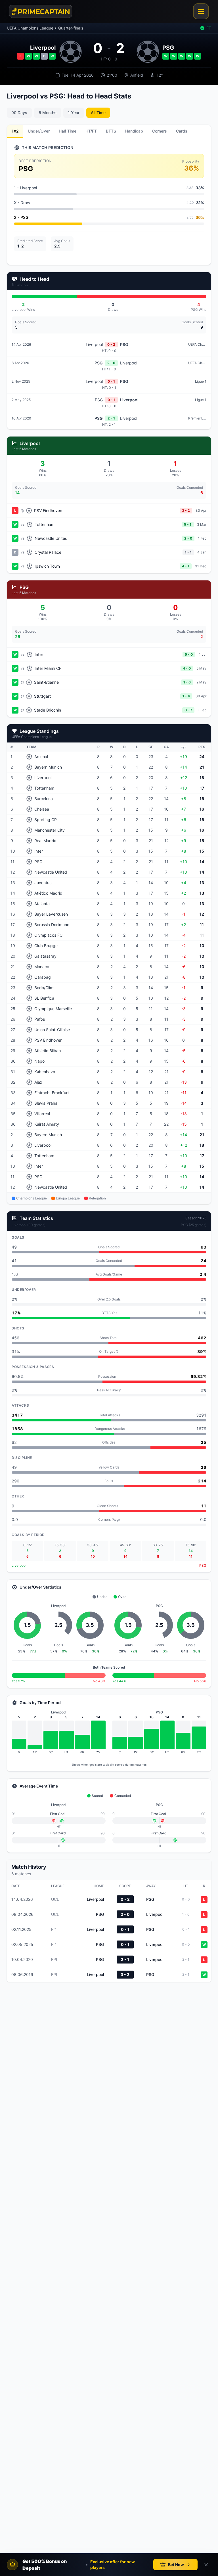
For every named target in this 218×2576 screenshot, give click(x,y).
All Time (98, 113)
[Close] (206, 2565)
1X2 (15, 131)
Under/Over (39, 131)
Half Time (68, 131)
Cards (182, 131)
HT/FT (91, 131)
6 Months (48, 113)
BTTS (111, 131)
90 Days (19, 113)
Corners (160, 131)
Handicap (134, 131)
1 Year (74, 113)
